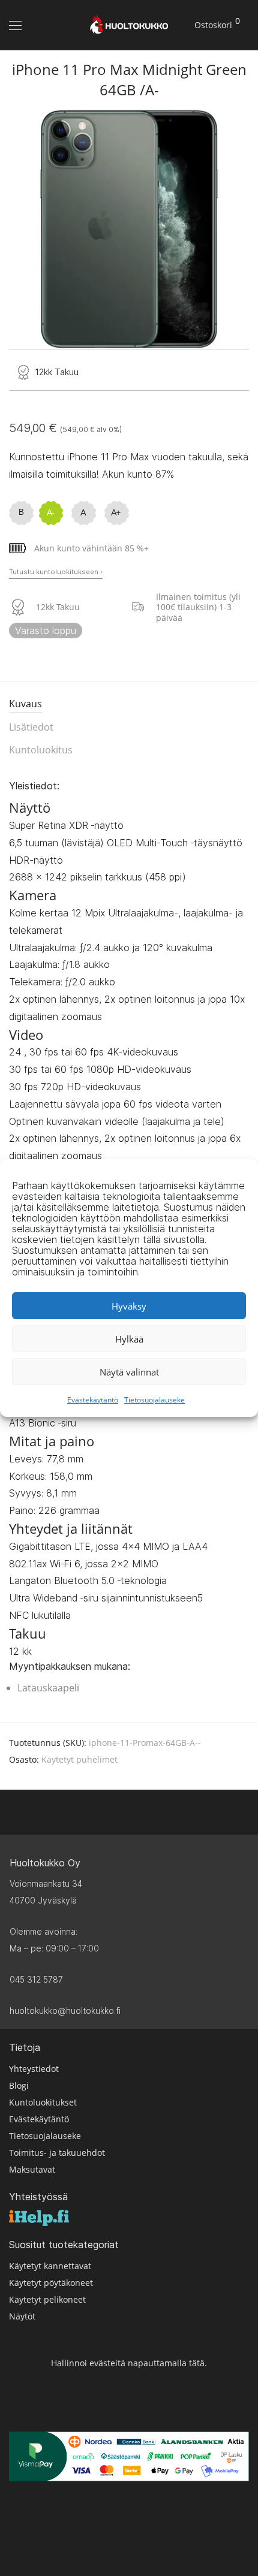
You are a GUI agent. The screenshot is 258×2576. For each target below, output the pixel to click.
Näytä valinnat (129, 1372)
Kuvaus (25, 704)
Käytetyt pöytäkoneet (51, 2282)
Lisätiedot (31, 727)
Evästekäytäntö (93, 1400)
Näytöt (22, 2316)
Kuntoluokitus (41, 750)
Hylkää (129, 1339)
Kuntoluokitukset (43, 2102)
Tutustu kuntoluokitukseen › (56, 572)
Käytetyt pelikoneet (47, 2299)
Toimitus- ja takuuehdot (57, 2152)
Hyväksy (129, 1306)
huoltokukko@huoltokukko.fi (65, 2011)
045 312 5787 (36, 1979)
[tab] (129, 705)
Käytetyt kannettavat (50, 2265)
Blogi (19, 2085)
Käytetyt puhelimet (79, 1759)
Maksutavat (32, 2169)
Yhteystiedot (34, 2068)
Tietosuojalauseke (154, 1400)
